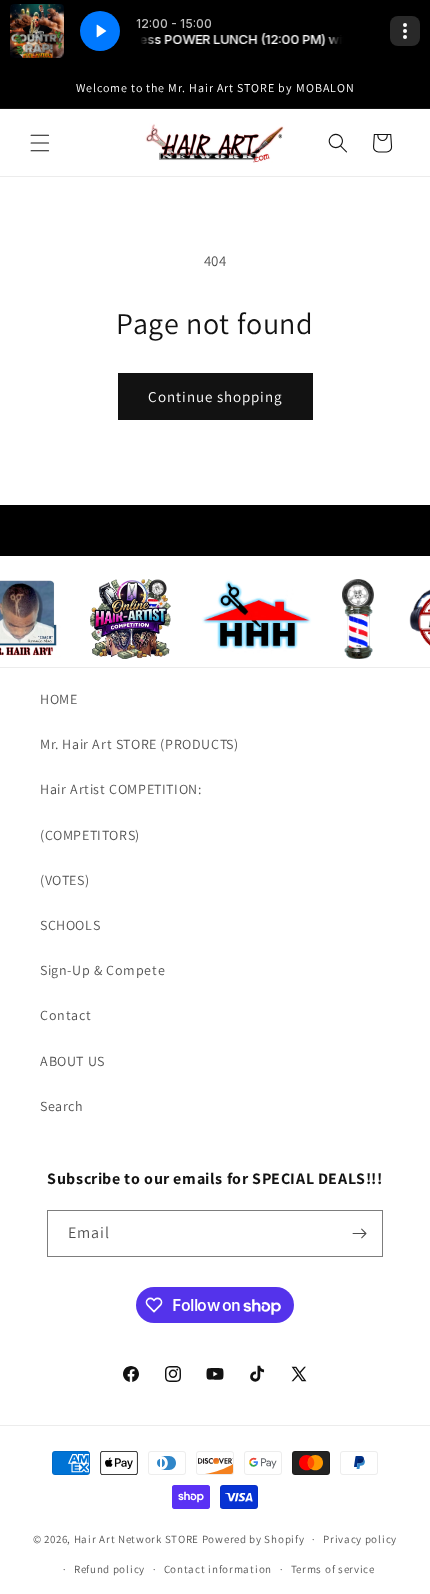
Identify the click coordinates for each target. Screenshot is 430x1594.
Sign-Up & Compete (102, 970)
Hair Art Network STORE (136, 1539)
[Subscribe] (360, 1233)
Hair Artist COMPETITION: (120, 789)
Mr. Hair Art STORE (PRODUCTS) (139, 744)
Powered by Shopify (253, 1539)
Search (62, 1106)
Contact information (218, 1569)
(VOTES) (64, 880)
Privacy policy (360, 1539)
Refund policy (109, 1569)
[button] (40, 143)
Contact (65, 1015)
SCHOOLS (70, 925)
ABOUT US (72, 1061)
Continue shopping (215, 396)
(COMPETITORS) (90, 835)
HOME (58, 699)
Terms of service (333, 1569)
